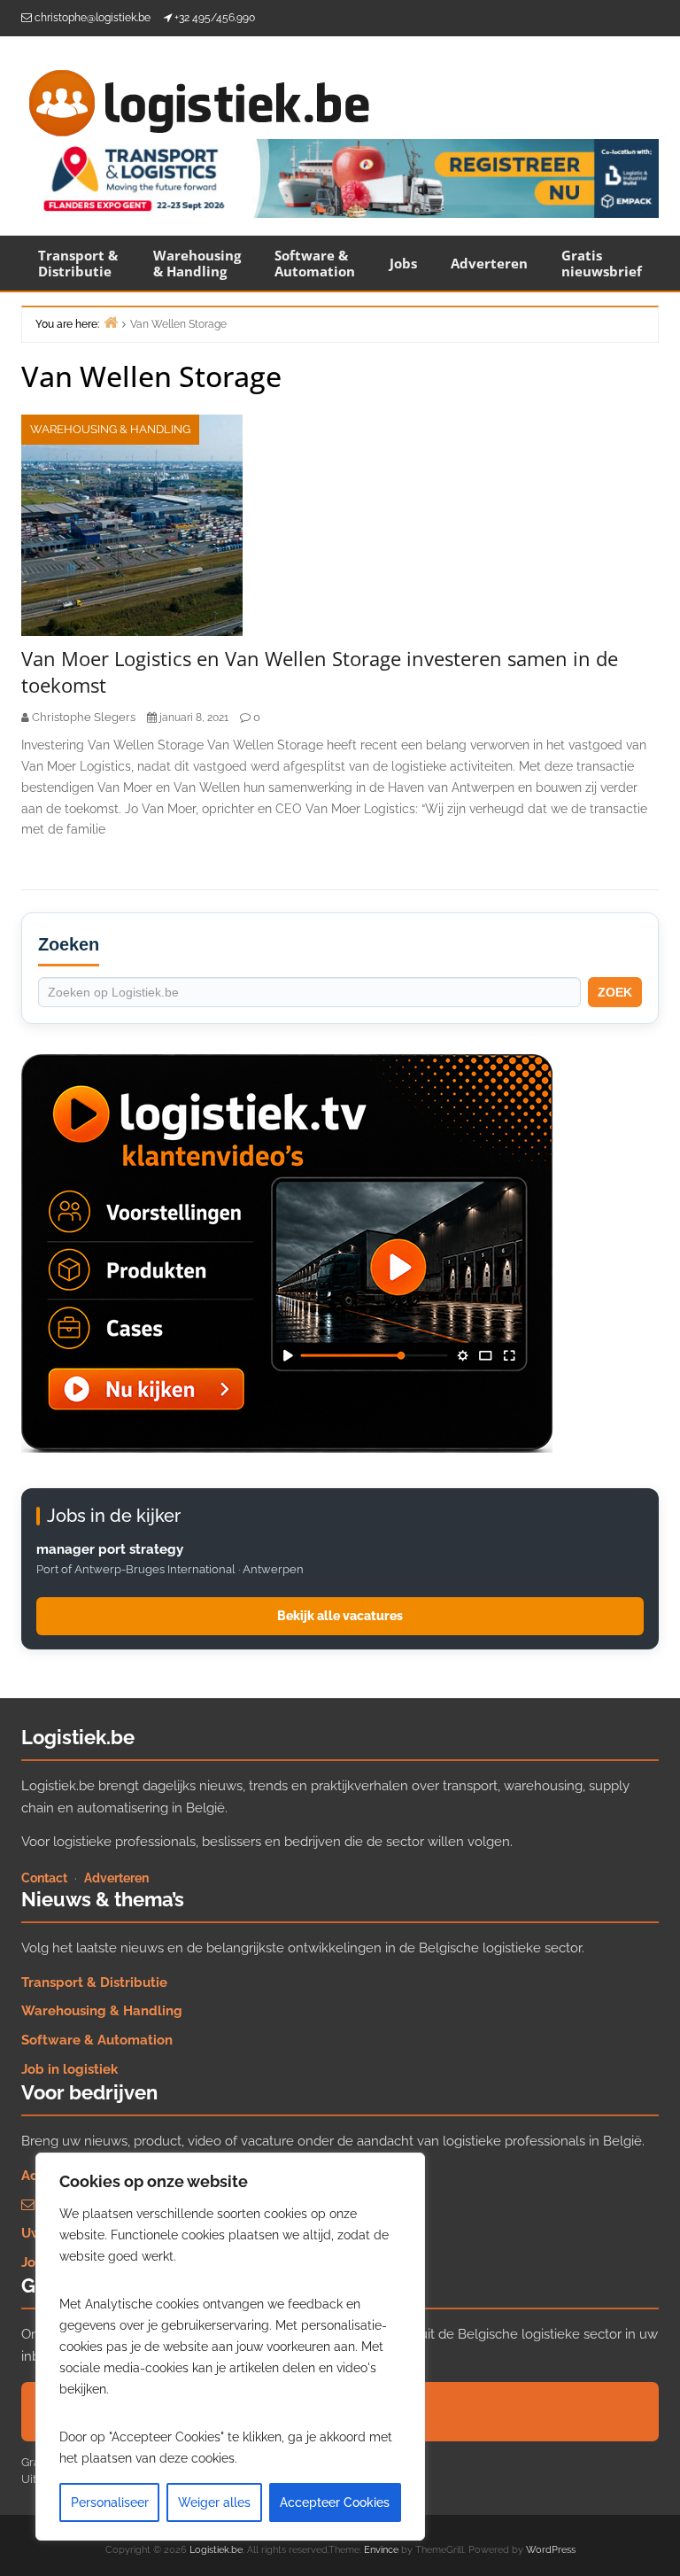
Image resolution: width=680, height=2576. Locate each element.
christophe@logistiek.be (93, 18)
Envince (381, 2550)
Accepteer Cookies (335, 2502)
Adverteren (489, 263)
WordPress (551, 2550)
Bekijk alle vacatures (340, 1616)
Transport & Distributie (78, 263)
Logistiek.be (216, 2550)
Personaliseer (110, 2502)
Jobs (403, 263)
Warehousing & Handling (197, 263)
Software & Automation (315, 263)
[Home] (111, 322)
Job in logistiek (70, 2069)
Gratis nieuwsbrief (602, 263)
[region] (230, 2347)
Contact (44, 1878)
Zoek (615, 992)
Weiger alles (214, 2502)
